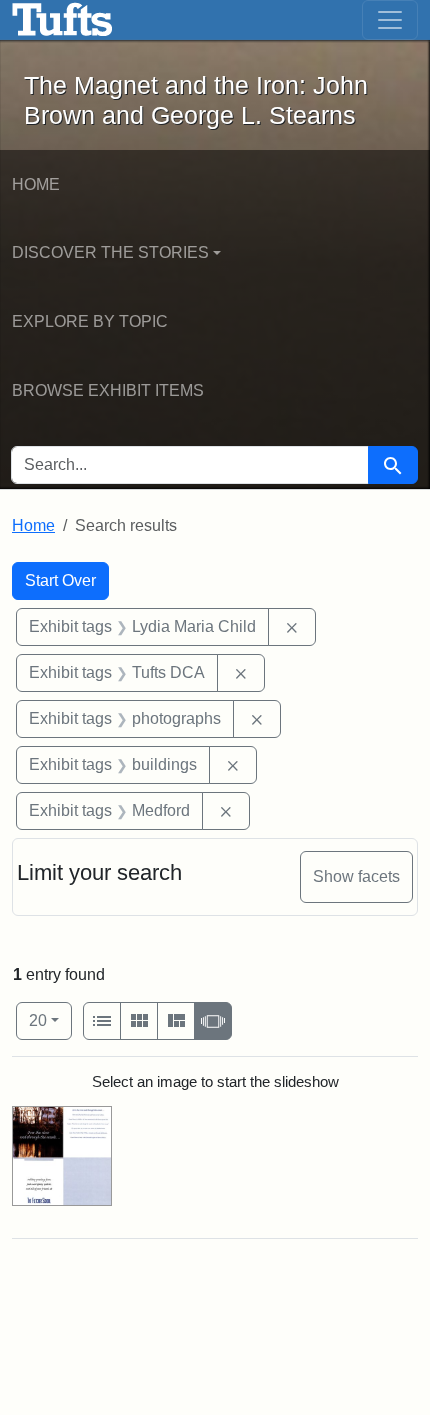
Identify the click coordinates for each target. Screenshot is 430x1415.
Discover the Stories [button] (110, 252)
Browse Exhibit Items (108, 390)
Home (36, 184)
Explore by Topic (90, 321)
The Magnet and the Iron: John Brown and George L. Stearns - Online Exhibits (62, 20)
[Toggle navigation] (390, 20)
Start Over (60, 580)
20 (50, 1020)
